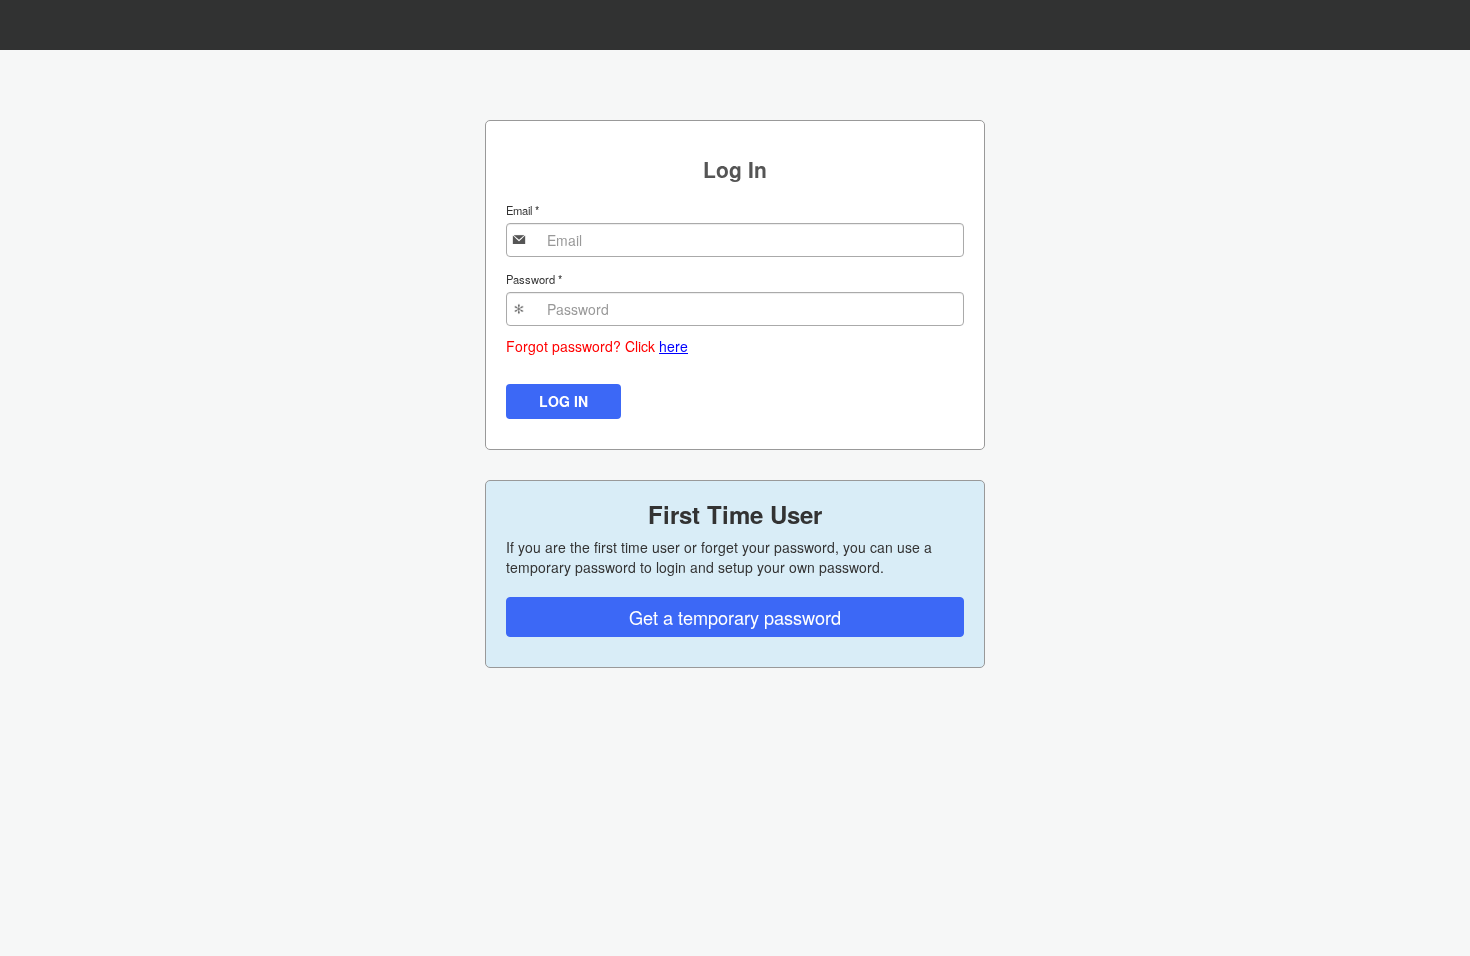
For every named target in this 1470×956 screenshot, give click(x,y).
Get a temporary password (735, 617)
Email (522, 210)
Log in (563, 401)
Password (534, 279)
